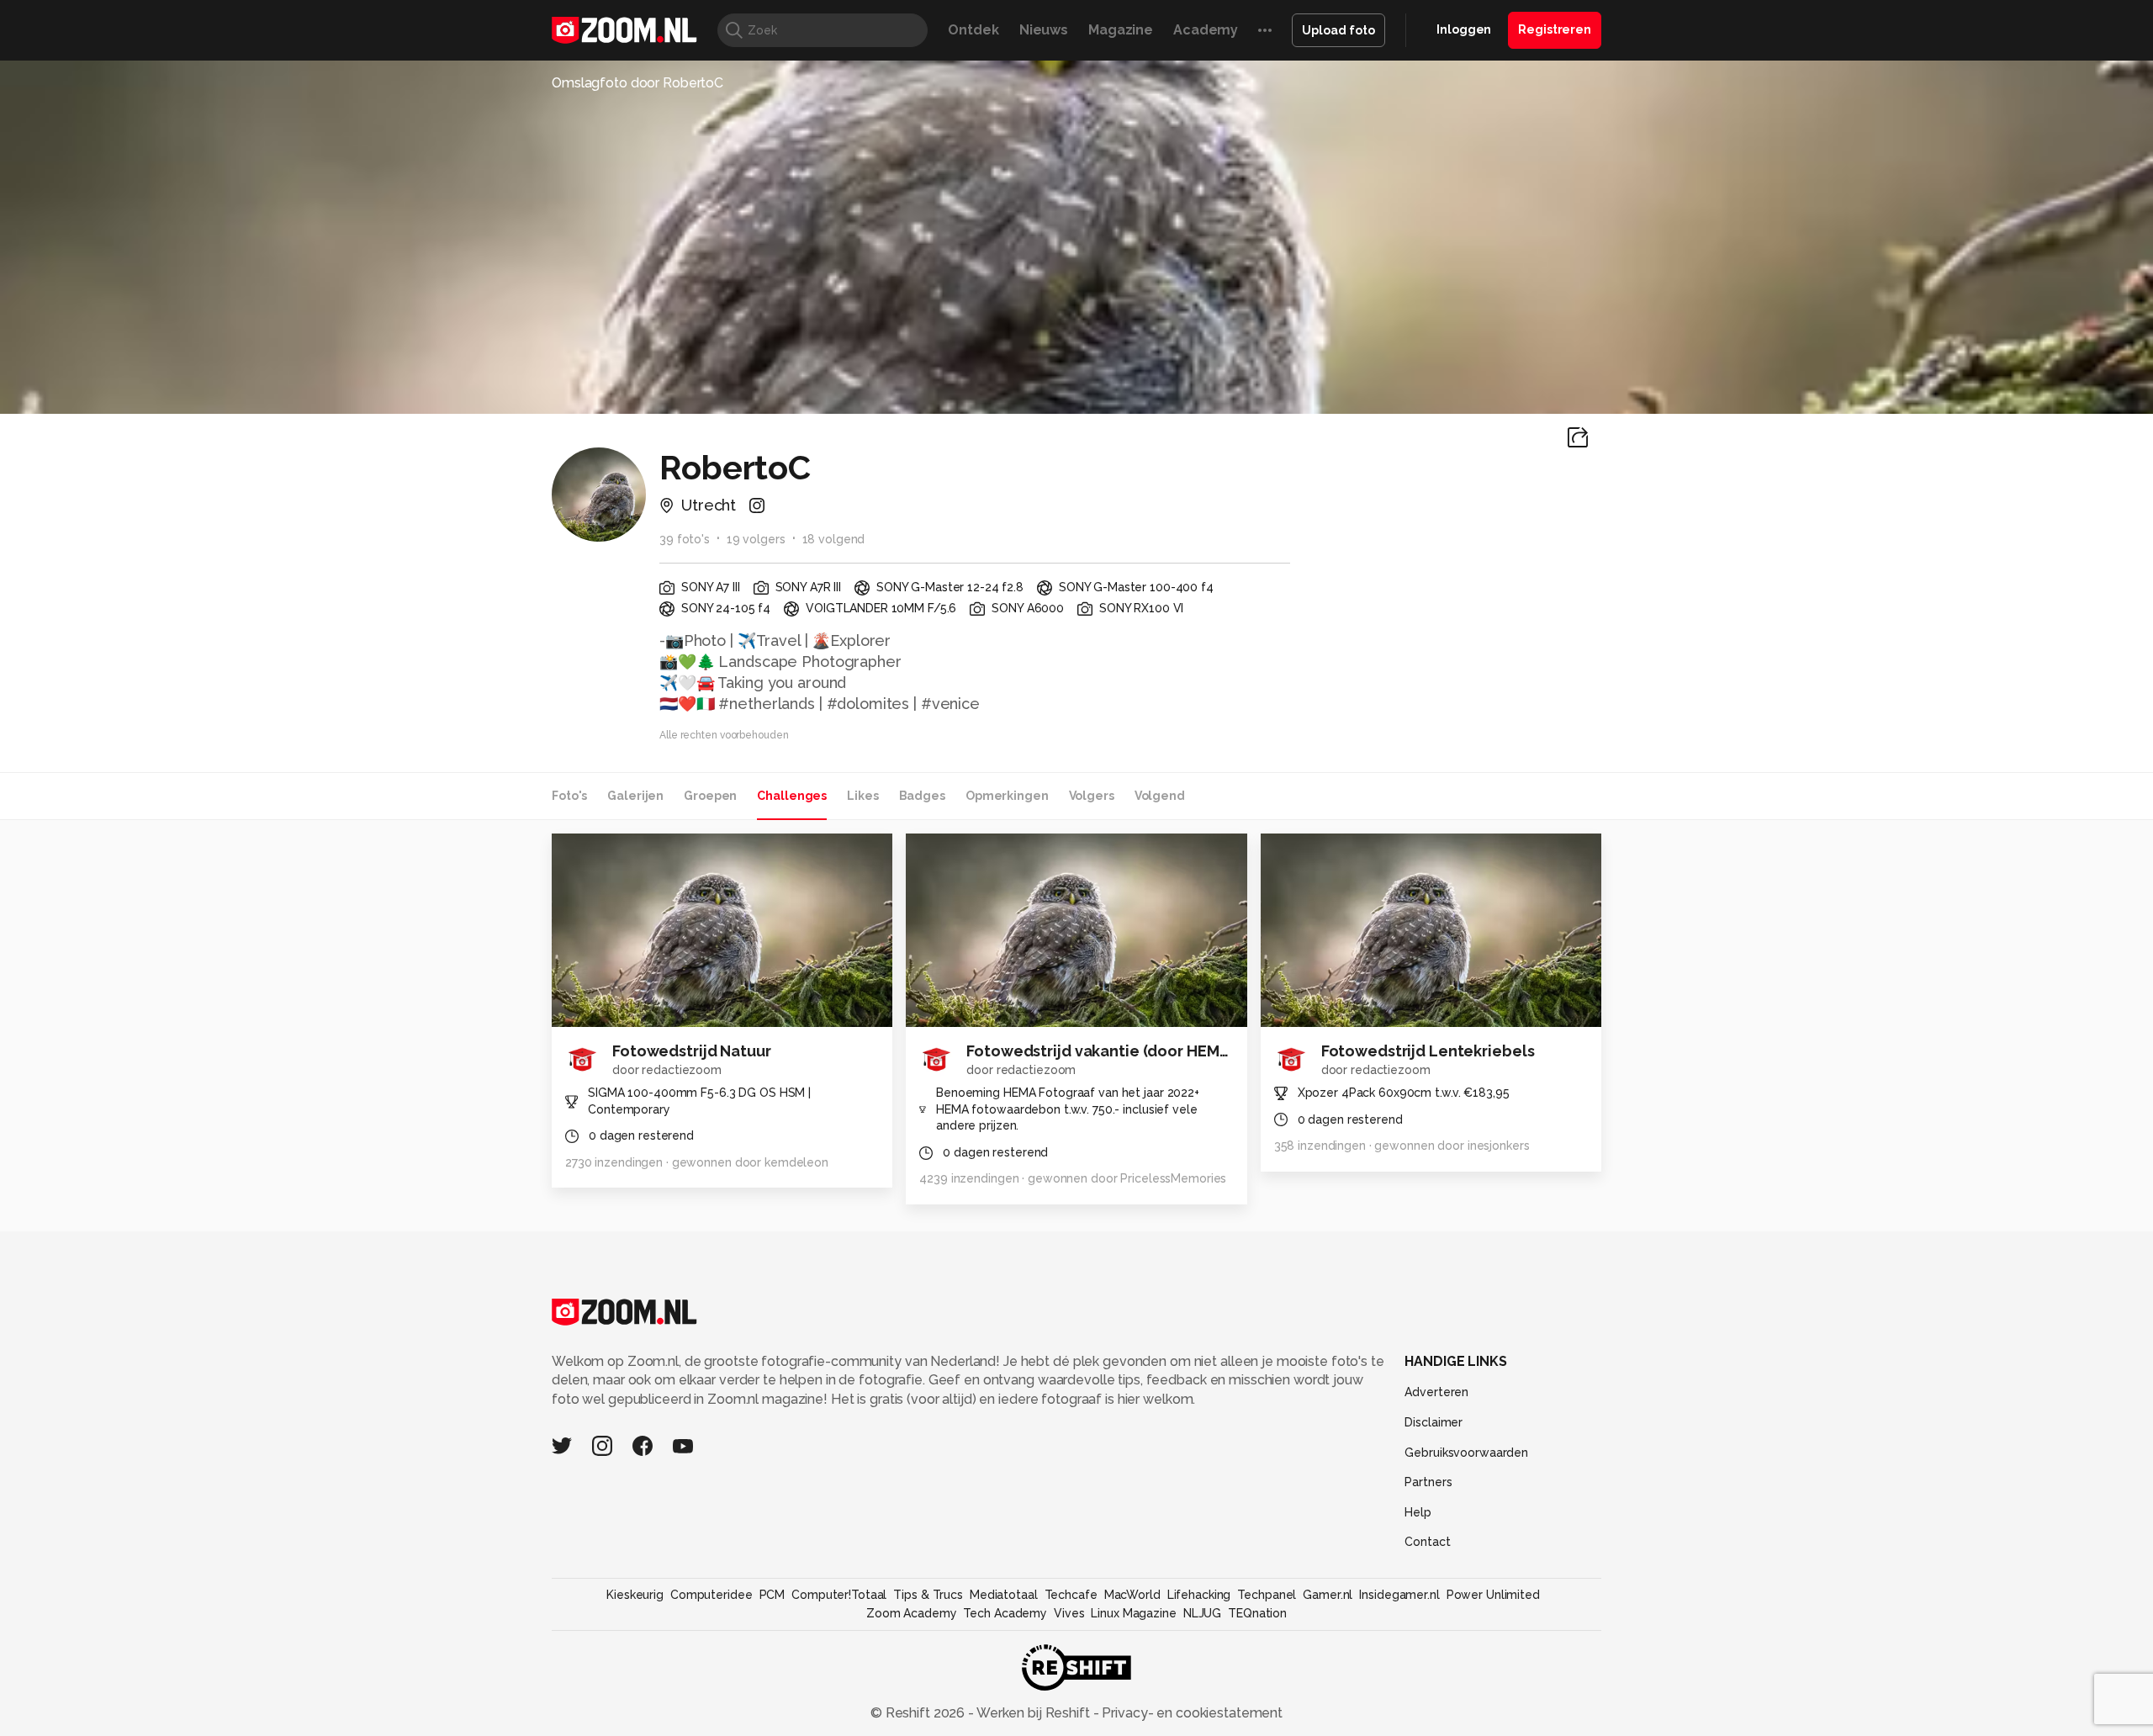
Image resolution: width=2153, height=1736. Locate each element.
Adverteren (1436, 1392)
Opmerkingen (1007, 796)
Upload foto (1338, 30)
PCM (772, 1595)
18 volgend (834, 539)
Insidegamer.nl (1399, 1595)
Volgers (1092, 796)
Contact (1427, 1542)
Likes (862, 796)
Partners (1428, 1482)
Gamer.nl (1328, 1595)
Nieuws (1044, 30)
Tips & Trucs (928, 1595)
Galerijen (635, 796)
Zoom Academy (912, 1613)
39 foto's (685, 539)
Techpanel (1267, 1595)
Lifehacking (1199, 1595)
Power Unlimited (1493, 1595)
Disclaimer (1434, 1422)
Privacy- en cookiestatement (1190, 1713)
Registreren (1555, 29)
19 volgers (756, 539)
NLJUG (1202, 1613)
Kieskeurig (635, 1595)
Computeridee (711, 1595)
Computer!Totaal (839, 1595)
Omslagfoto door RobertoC (637, 83)
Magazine (1121, 30)
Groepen (710, 796)
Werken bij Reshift (1034, 1713)
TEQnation (1257, 1613)
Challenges (792, 796)
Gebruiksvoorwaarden (1466, 1453)
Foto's (569, 796)
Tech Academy (1005, 1613)
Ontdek (973, 30)
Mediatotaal (1004, 1595)
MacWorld (1132, 1595)
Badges (922, 796)
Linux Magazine (1133, 1613)
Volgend (1160, 796)
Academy (1206, 30)
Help (1418, 1512)
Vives (1069, 1613)
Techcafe (1071, 1595)
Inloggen (1464, 29)
